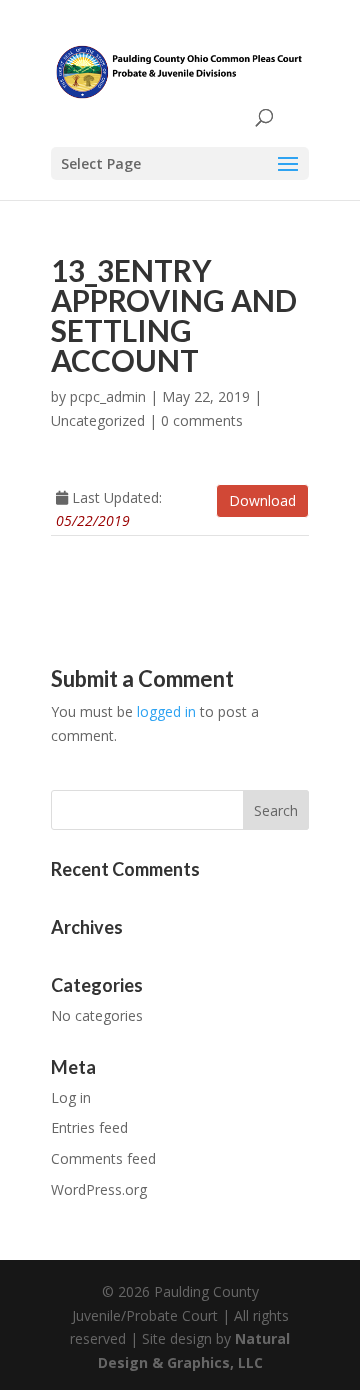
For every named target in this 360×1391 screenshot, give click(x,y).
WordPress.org (99, 1189)
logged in (166, 711)
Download (262, 500)
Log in (71, 1097)
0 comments (202, 420)
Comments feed (103, 1158)
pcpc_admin (108, 396)
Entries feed (89, 1127)
